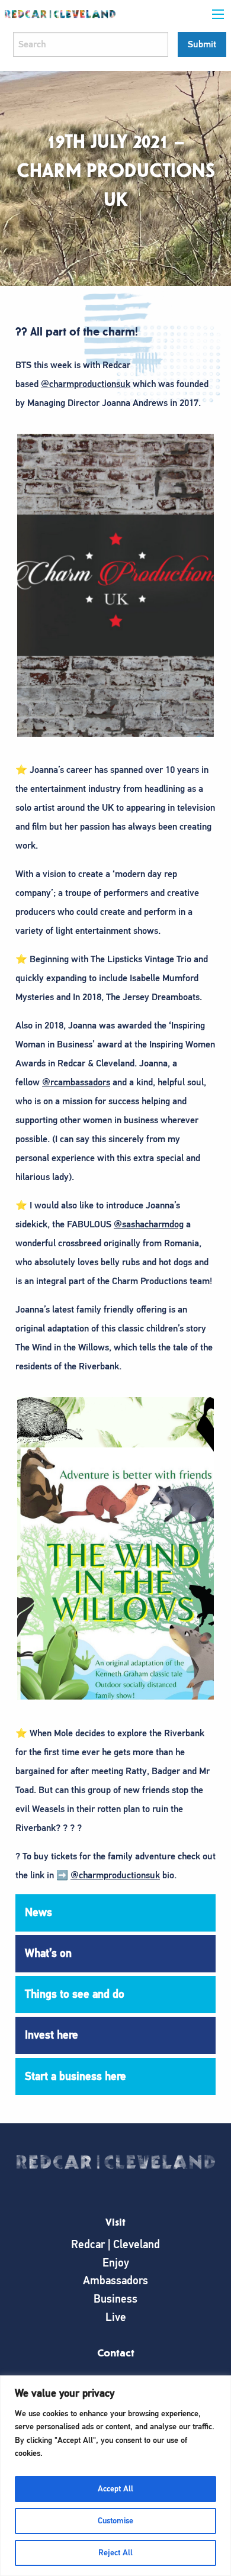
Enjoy (116, 2263)
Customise (115, 2521)
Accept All (115, 2489)
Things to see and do (75, 1994)
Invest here (52, 2035)
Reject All (115, 2553)
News (38, 1912)
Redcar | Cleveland (115, 2244)
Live (116, 2317)
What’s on (48, 1953)
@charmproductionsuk (86, 384)
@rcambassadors (76, 1082)
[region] (115, 2476)
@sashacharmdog (149, 1224)
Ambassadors (115, 2280)
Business (115, 2299)
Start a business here (76, 2076)
